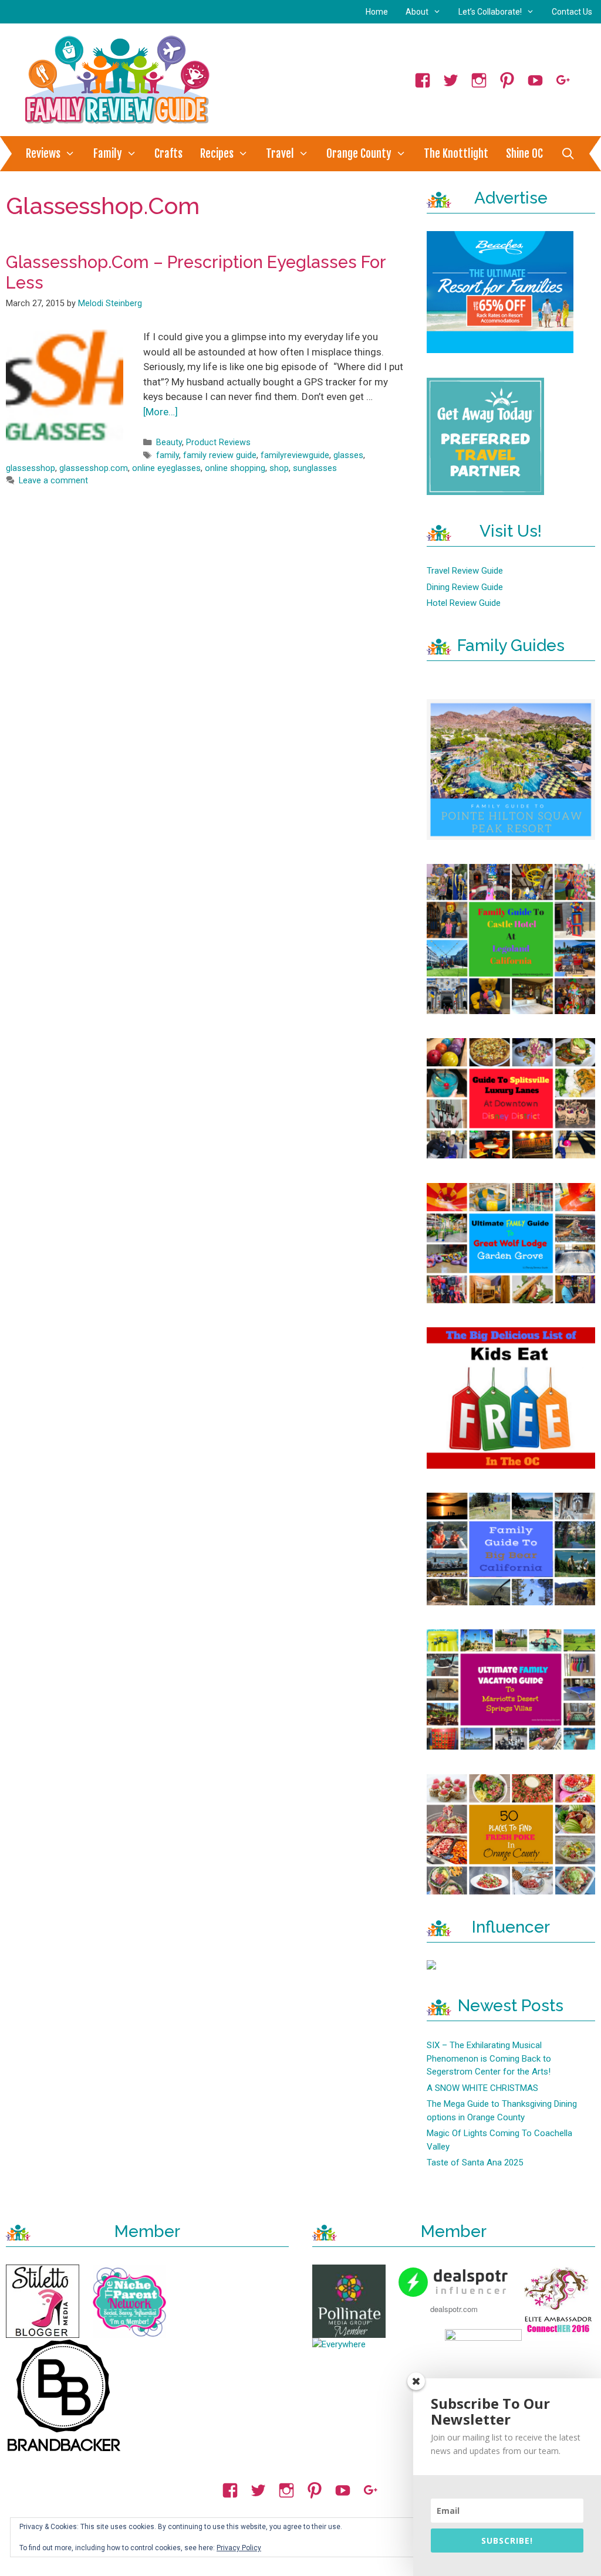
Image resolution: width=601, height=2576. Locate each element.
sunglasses (315, 468)
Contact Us (572, 12)
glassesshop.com (94, 468)
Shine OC (524, 154)
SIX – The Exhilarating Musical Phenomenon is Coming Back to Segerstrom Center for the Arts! (489, 2058)
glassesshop (31, 468)
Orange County (359, 154)
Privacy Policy (239, 2548)
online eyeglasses (166, 468)
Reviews (43, 154)
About (417, 12)
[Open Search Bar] (568, 154)
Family (108, 154)
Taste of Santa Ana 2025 (475, 2163)
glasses (348, 455)
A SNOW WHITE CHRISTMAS (482, 2088)
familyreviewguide (295, 455)
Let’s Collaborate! (490, 12)
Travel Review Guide (465, 571)
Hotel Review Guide (464, 603)
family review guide (220, 455)
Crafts (168, 154)
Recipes (217, 154)
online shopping (235, 468)
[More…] (161, 412)
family (168, 455)
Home (377, 12)
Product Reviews (218, 443)
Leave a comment (53, 481)
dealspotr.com (454, 2309)
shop (279, 468)
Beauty (169, 443)
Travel (280, 154)
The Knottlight (456, 154)
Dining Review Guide (465, 587)
